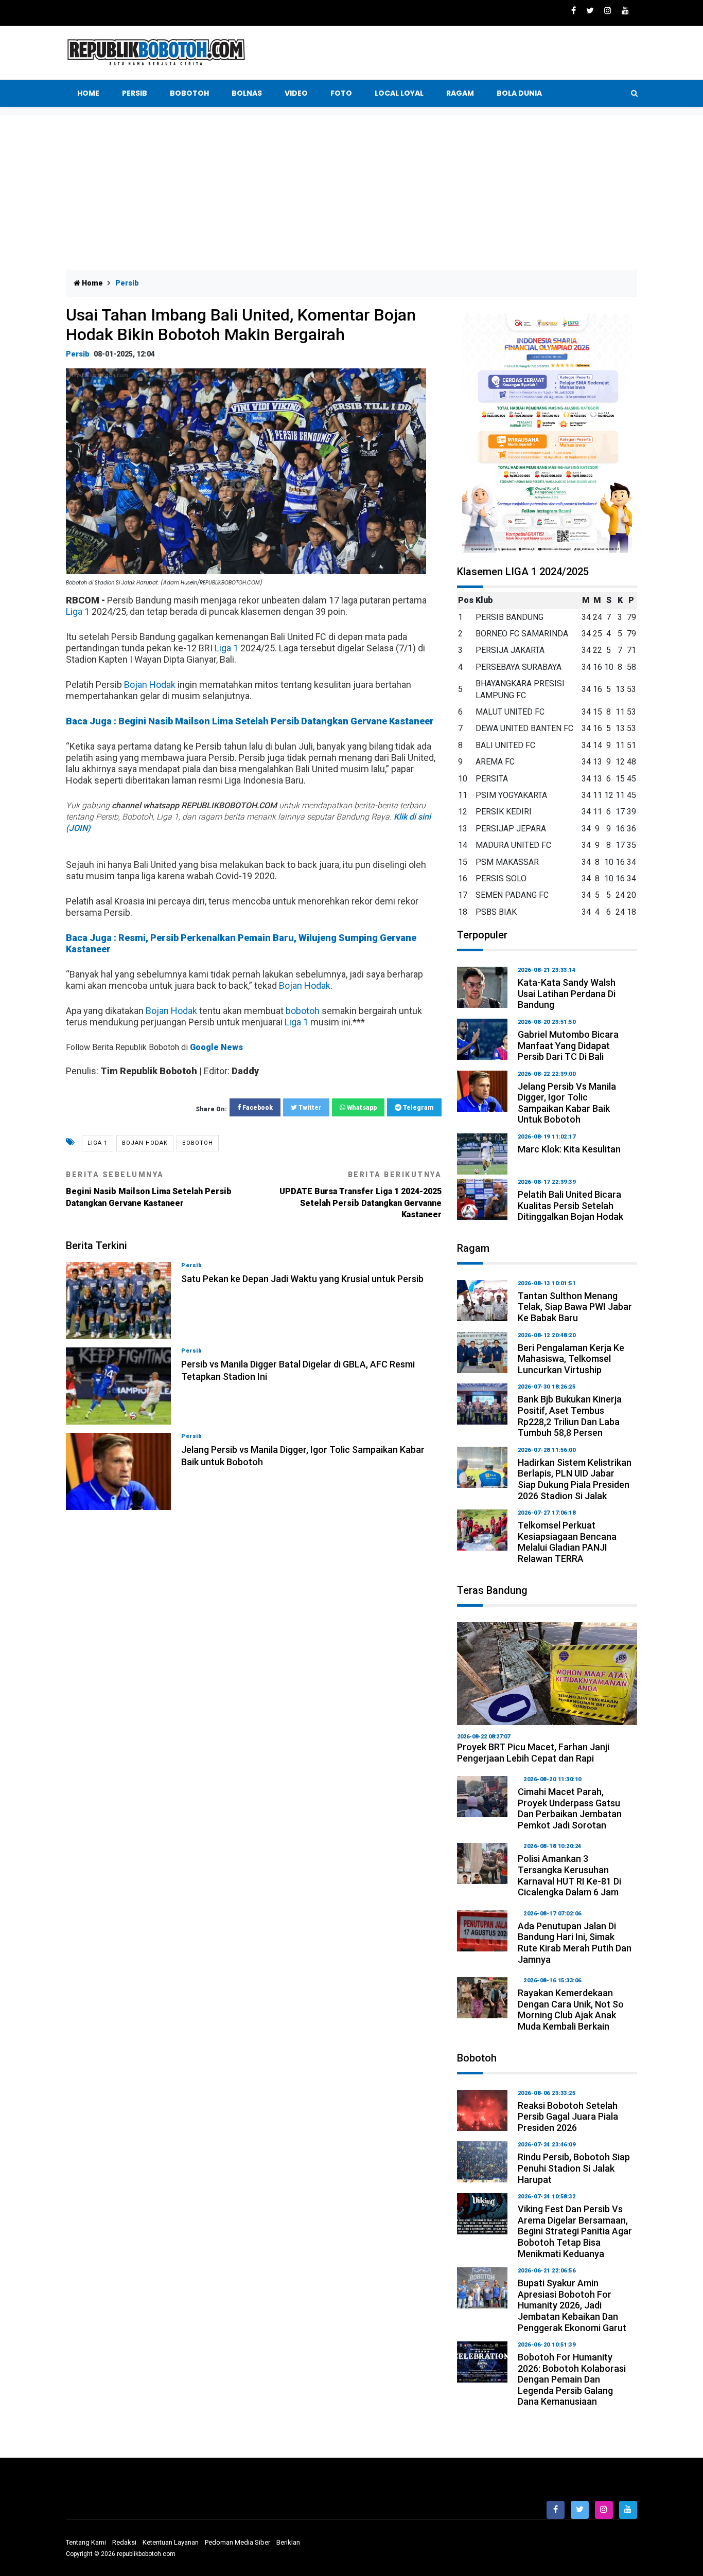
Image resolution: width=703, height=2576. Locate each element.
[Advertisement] (351, 192)
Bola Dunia (519, 93)
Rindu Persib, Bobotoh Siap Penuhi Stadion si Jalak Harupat (574, 2168)
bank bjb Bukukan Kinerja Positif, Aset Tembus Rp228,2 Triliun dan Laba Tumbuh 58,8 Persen (570, 1416)
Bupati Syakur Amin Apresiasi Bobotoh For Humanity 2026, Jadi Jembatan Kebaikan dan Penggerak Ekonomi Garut (572, 2305)
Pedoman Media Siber (238, 2542)
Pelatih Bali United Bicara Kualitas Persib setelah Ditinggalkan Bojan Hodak (570, 1205)
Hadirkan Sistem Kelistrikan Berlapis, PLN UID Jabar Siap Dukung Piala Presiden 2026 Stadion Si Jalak (575, 1479)
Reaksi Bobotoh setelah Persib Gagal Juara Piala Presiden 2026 (568, 2117)
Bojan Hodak (150, 685)
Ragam (460, 93)
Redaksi (124, 2542)
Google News (216, 1047)
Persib (135, 93)
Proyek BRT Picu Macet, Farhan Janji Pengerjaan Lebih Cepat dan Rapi (533, 1753)
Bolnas (247, 93)
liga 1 (98, 1143)
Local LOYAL (399, 93)
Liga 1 (78, 611)
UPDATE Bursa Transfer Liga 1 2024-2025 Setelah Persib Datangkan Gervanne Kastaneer (361, 1195)
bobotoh (303, 1011)
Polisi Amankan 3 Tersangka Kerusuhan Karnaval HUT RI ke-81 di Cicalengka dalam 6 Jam (569, 1875)
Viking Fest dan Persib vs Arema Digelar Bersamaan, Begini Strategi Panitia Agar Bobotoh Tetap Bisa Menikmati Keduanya (575, 2231)
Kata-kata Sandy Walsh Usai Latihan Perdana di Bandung (567, 993)
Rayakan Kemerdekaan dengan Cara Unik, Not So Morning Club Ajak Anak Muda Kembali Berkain (571, 2010)
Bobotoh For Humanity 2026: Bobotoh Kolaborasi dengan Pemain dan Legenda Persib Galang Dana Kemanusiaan (572, 2379)
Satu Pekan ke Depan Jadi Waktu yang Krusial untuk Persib (302, 1279)
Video (296, 93)
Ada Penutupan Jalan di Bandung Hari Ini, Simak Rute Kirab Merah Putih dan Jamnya (575, 1943)
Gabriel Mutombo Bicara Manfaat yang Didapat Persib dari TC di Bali (568, 1045)
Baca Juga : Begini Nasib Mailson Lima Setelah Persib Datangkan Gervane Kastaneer (250, 721)
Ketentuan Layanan (171, 2542)
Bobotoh (189, 93)
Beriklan (288, 2542)
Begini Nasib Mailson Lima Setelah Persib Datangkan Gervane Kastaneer (149, 1189)
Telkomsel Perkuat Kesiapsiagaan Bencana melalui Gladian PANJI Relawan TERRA (567, 1542)
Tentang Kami (86, 2542)
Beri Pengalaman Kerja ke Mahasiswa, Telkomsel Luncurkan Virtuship (571, 1359)
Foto (341, 93)
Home (88, 93)
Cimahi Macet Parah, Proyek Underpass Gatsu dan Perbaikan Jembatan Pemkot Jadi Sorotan (570, 1808)
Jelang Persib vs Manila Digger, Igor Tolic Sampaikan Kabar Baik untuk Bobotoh (567, 1103)
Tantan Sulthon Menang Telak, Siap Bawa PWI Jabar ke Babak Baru (575, 1307)
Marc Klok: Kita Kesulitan (569, 1149)
